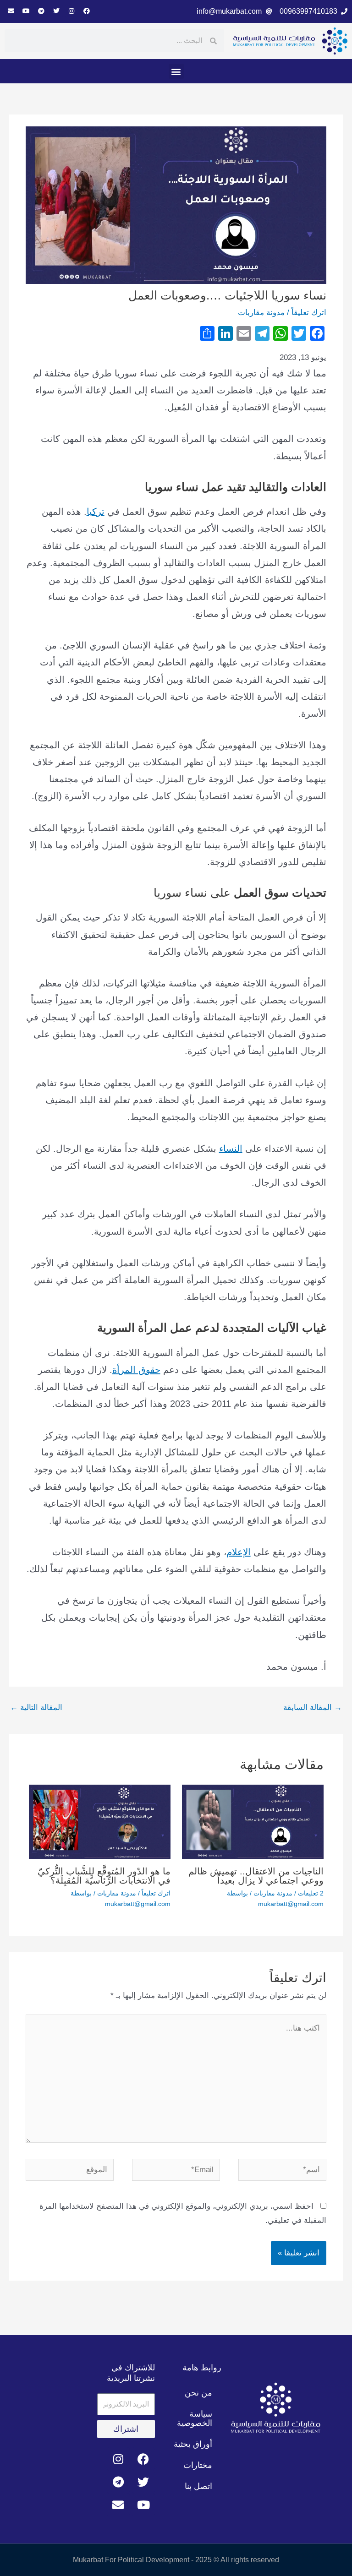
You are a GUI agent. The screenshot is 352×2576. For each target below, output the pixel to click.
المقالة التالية (36, 1707)
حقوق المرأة (136, 1370)
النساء (231, 1149)
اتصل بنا (198, 2486)
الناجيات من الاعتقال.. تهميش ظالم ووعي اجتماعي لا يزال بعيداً (256, 1876)
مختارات (198, 2465)
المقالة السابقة (313, 1707)
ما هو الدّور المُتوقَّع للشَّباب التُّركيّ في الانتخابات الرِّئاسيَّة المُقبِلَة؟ (104, 1876)
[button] (176, 71)
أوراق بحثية (193, 2444)
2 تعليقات (311, 1893)
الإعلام (239, 1552)
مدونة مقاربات (261, 313)
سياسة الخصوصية (195, 2418)
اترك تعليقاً (309, 313)
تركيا (96, 512)
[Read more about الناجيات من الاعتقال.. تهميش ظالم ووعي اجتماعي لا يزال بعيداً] (253, 1822)
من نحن (198, 2393)
